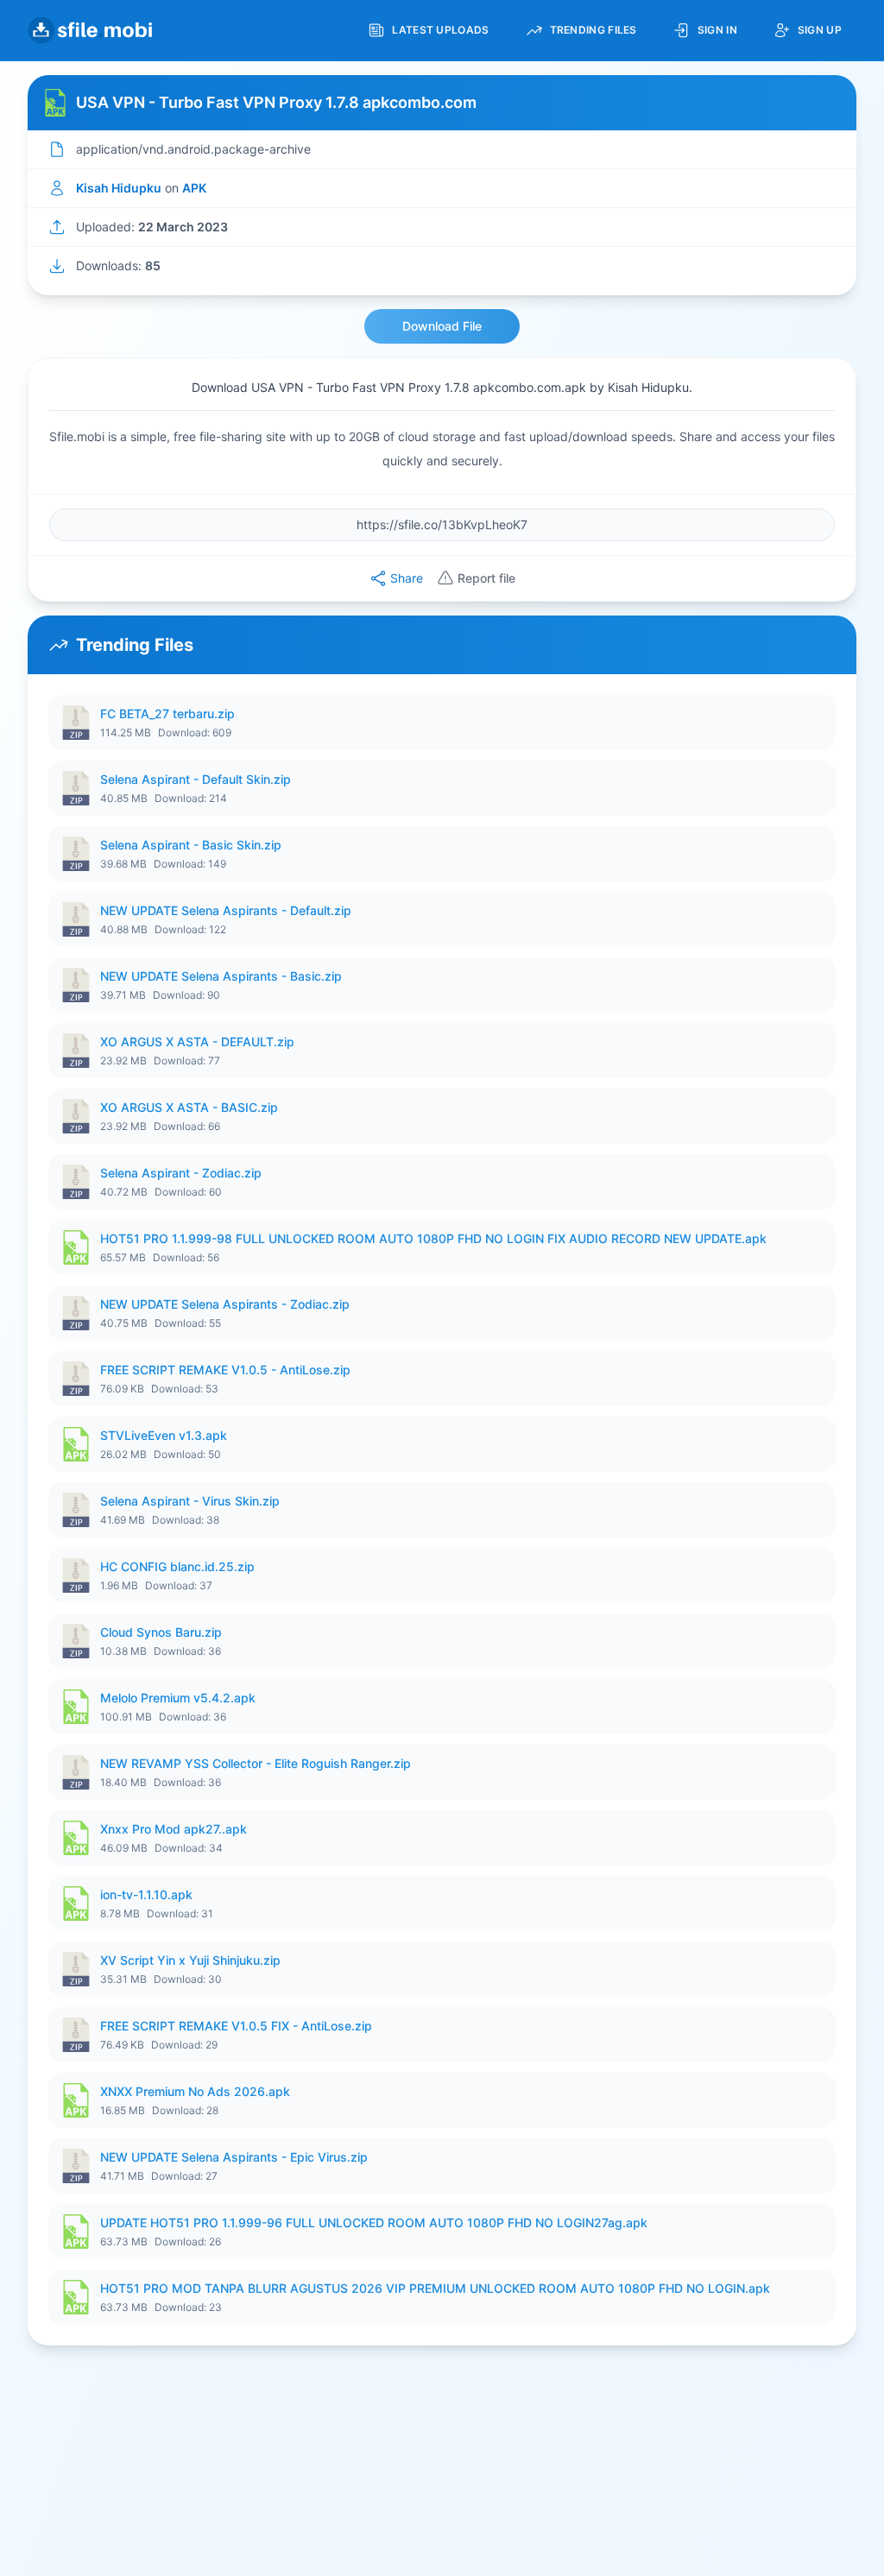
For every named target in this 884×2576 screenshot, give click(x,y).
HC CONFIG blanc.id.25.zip (177, 1566)
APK (194, 188)
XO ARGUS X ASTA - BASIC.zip (189, 1107)
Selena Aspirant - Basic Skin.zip (191, 845)
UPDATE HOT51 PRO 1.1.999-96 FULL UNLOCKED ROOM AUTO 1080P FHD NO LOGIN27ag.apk (374, 2222)
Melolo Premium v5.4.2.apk (178, 1698)
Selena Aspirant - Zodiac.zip (181, 1173)
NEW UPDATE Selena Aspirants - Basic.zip (221, 976)
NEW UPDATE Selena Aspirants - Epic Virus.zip (234, 2157)
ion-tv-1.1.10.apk (146, 1894)
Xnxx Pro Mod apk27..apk (174, 1829)
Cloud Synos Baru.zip (161, 1632)
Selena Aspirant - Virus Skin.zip (190, 1501)
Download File (442, 326)
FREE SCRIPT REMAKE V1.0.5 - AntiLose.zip (225, 1370)
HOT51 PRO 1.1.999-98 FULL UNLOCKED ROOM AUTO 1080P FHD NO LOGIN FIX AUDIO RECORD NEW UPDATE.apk (433, 1238)
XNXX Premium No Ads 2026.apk (195, 2091)
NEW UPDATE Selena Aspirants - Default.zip (226, 910)
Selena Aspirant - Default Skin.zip (196, 779)
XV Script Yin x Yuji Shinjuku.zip (190, 1960)
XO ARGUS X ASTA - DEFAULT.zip (197, 1042)
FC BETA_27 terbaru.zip (167, 713)
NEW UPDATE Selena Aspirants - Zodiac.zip (225, 1304)
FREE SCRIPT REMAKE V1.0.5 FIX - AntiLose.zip (236, 2026)
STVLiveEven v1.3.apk (164, 1435)
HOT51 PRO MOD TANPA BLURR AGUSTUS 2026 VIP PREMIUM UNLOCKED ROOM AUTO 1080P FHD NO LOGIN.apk (435, 2288)
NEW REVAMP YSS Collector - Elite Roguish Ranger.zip (256, 1763)
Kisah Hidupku (119, 188)
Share (407, 578)
